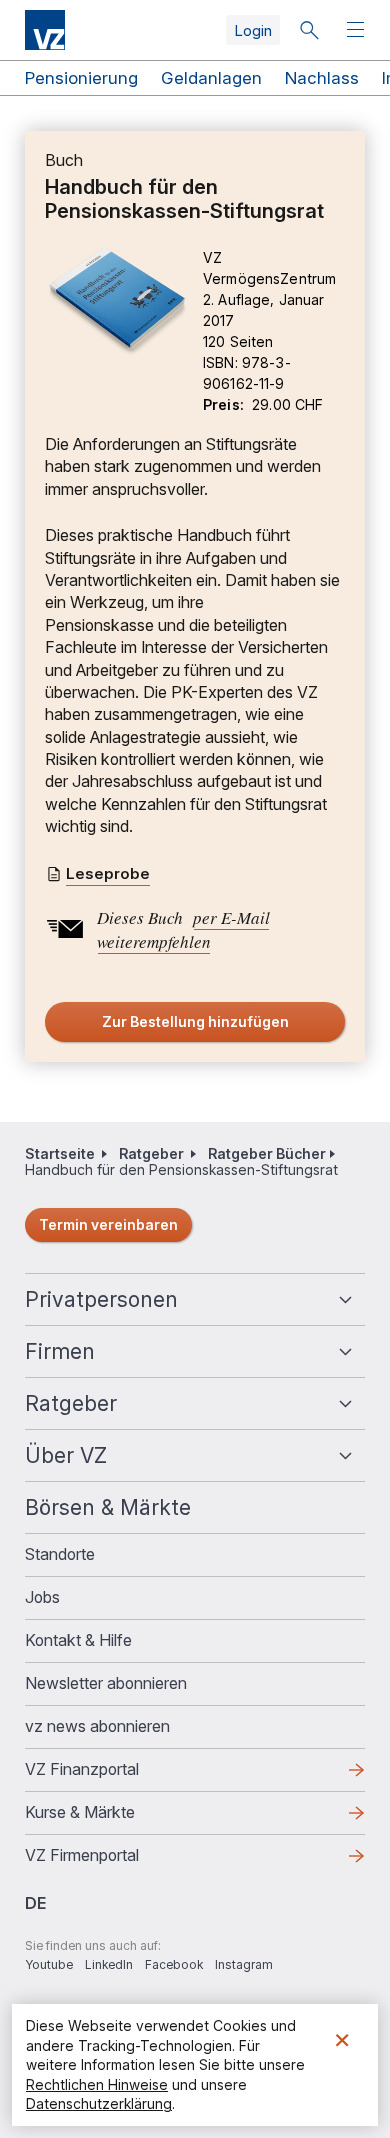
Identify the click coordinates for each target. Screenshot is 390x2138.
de (35, 1903)
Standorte (60, 1554)
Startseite (60, 1153)
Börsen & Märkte (108, 1507)
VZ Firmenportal (114, 1861)
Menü (358, 30)
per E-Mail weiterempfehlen (183, 929)
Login (253, 30)
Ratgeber (151, 1153)
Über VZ (66, 1455)
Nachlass (322, 78)
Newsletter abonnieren (106, 1683)
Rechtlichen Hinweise (97, 2084)
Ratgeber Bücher (267, 1153)
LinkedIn (109, 1964)
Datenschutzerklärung (99, 2103)
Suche (309, 30)
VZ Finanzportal (114, 1775)
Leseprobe (108, 873)
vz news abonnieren (97, 1726)
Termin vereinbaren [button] (108, 1224)
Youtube (49, 1964)
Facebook (174, 1964)
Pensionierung (81, 78)
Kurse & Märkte (112, 1818)
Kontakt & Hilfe (78, 1640)
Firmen (60, 1351)
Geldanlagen (211, 78)
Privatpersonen (101, 1299)
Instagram (244, 1964)
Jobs (42, 1597)
